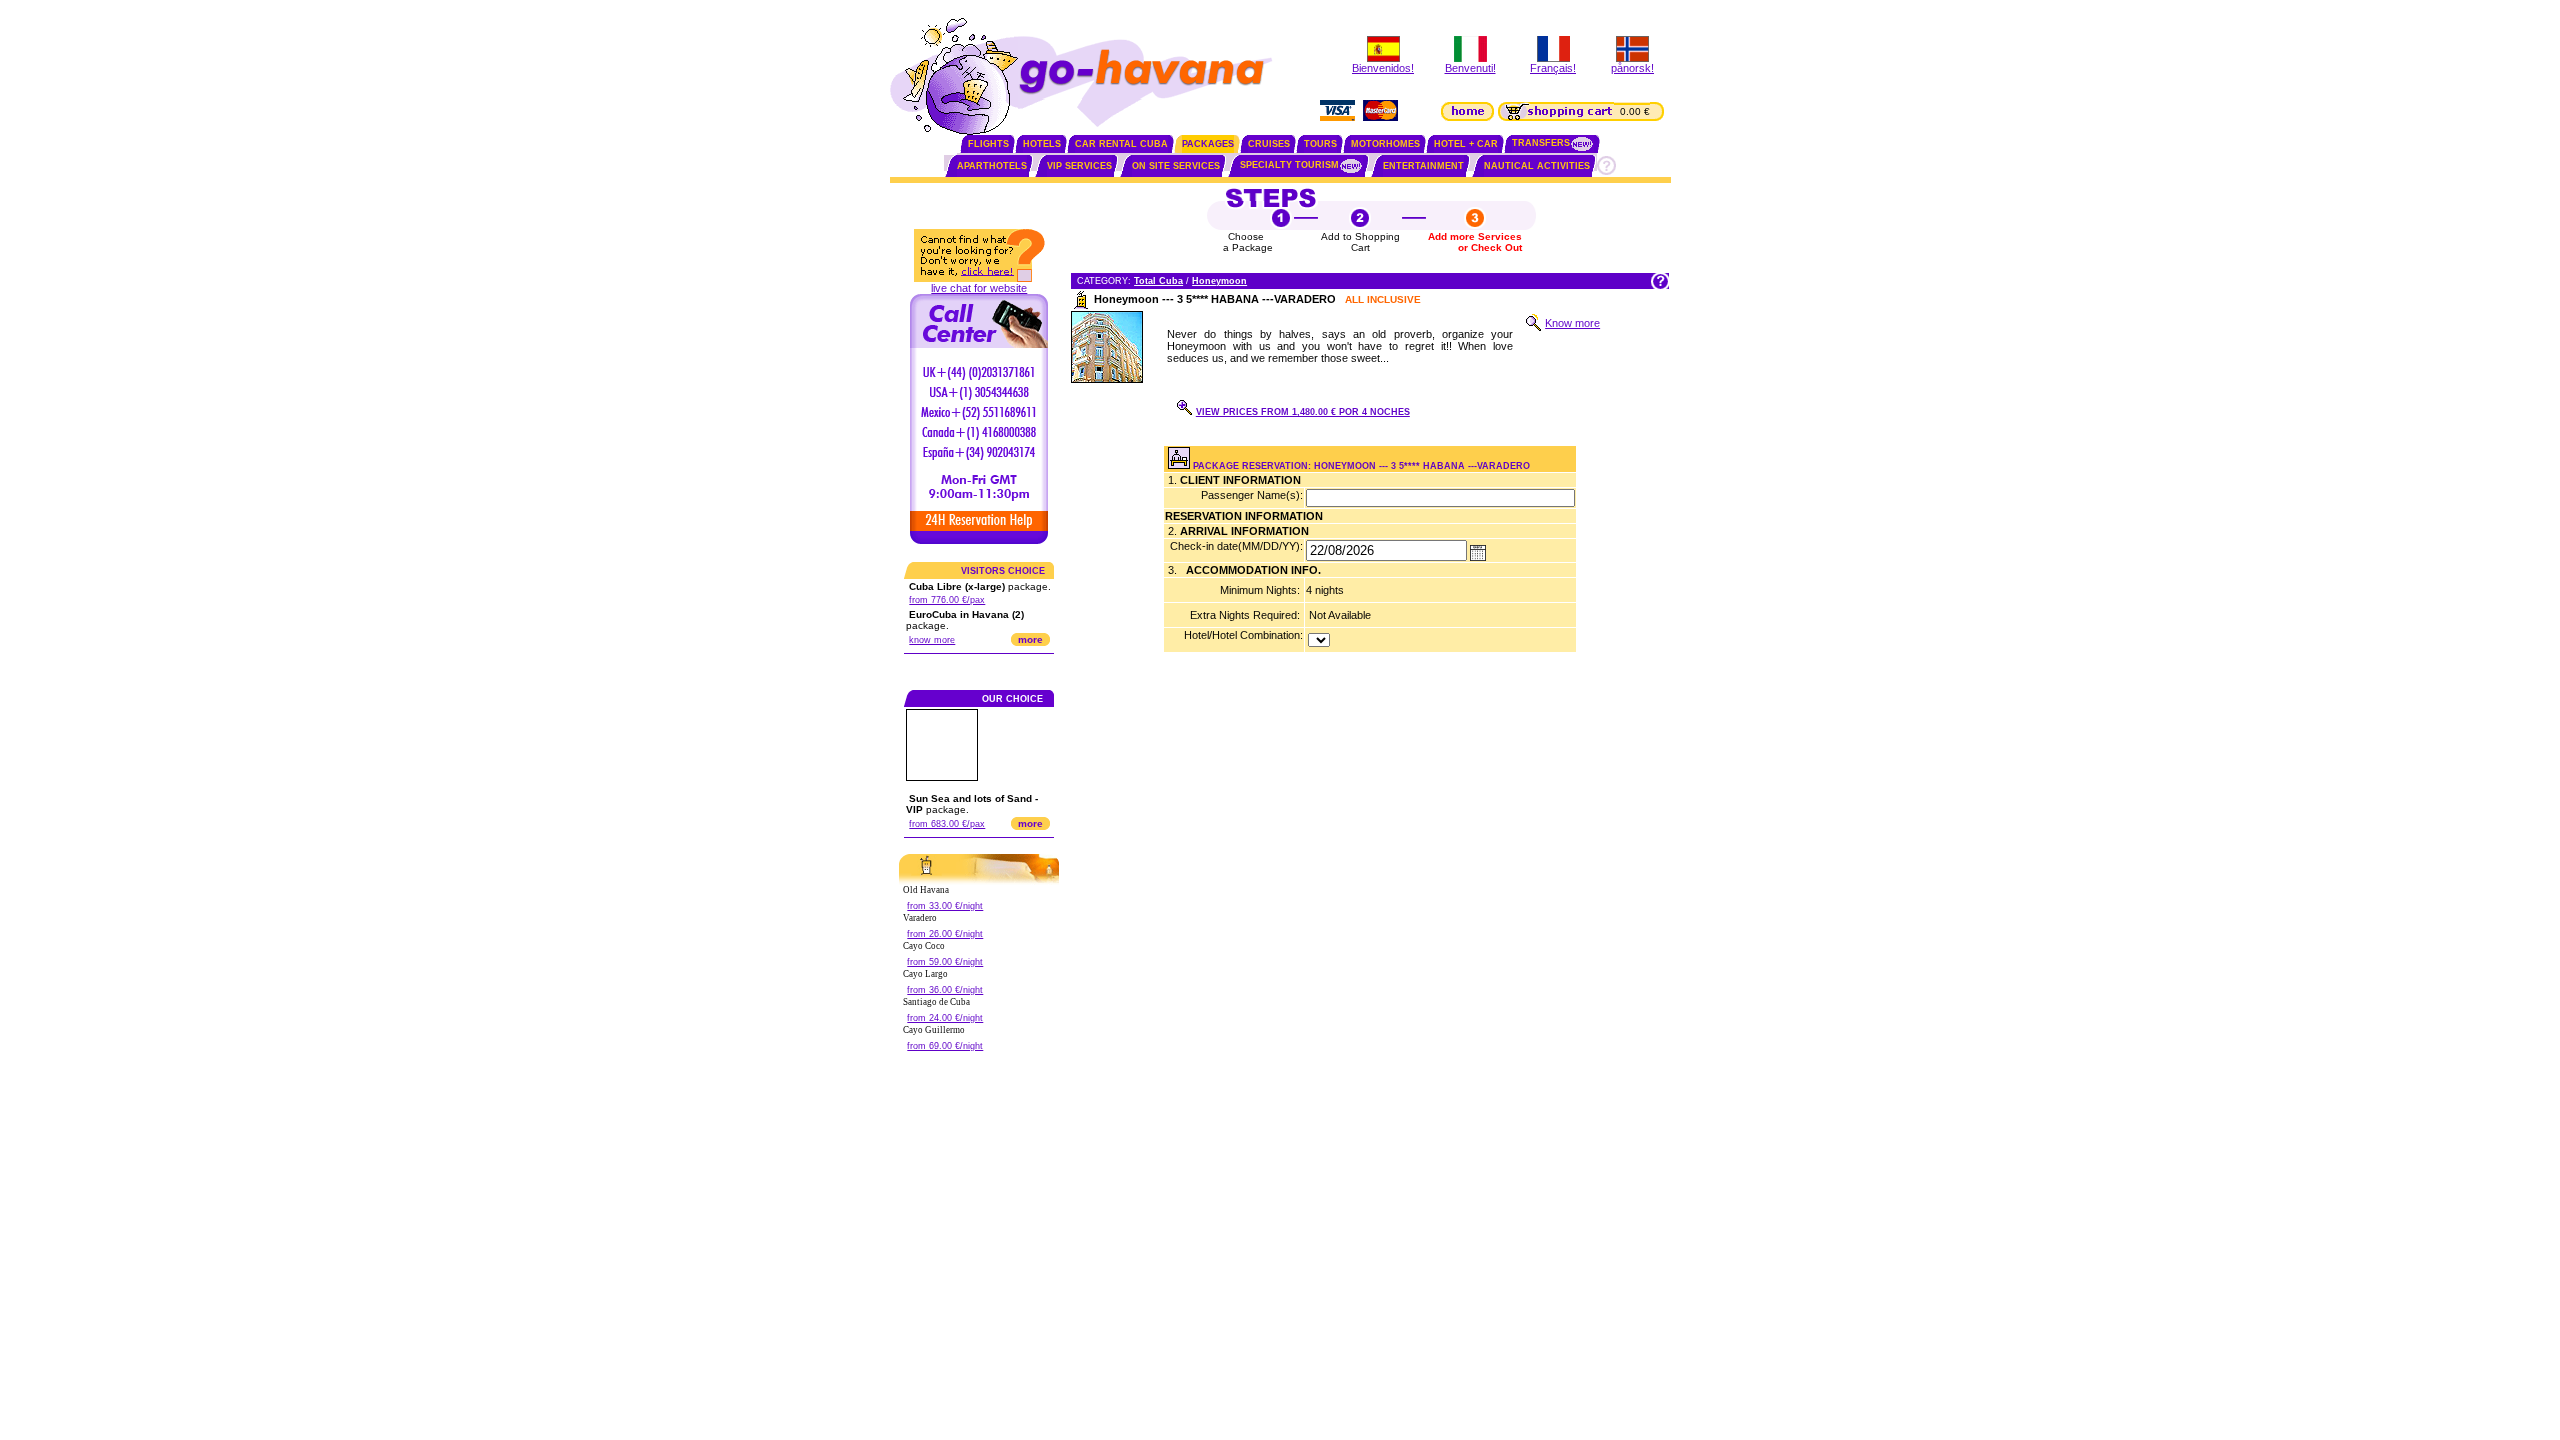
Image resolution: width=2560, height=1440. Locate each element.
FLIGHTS (988, 144)
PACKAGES (1208, 144)
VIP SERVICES (1079, 166)
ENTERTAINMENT (1423, 166)
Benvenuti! (1470, 68)
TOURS (1320, 144)
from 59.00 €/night (945, 962)
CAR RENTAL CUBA (1121, 144)
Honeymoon (1219, 281)
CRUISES (1269, 144)
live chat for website (979, 288)
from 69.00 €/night (945, 1046)
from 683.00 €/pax (947, 824)
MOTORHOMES (1385, 144)
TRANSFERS (1541, 143)
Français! (1553, 68)
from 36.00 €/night (945, 990)
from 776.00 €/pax (947, 600)
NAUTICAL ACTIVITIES (1537, 166)
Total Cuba (1158, 281)
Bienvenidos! (1383, 68)
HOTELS (1042, 144)
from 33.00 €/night (945, 906)
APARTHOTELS (992, 166)
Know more (1572, 323)
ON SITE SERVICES (1176, 166)
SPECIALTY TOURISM (1289, 165)
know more (932, 640)
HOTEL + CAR (1466, 144)
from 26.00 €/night (945, 934)
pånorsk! (1632, 68)
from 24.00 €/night (945, 1018)
